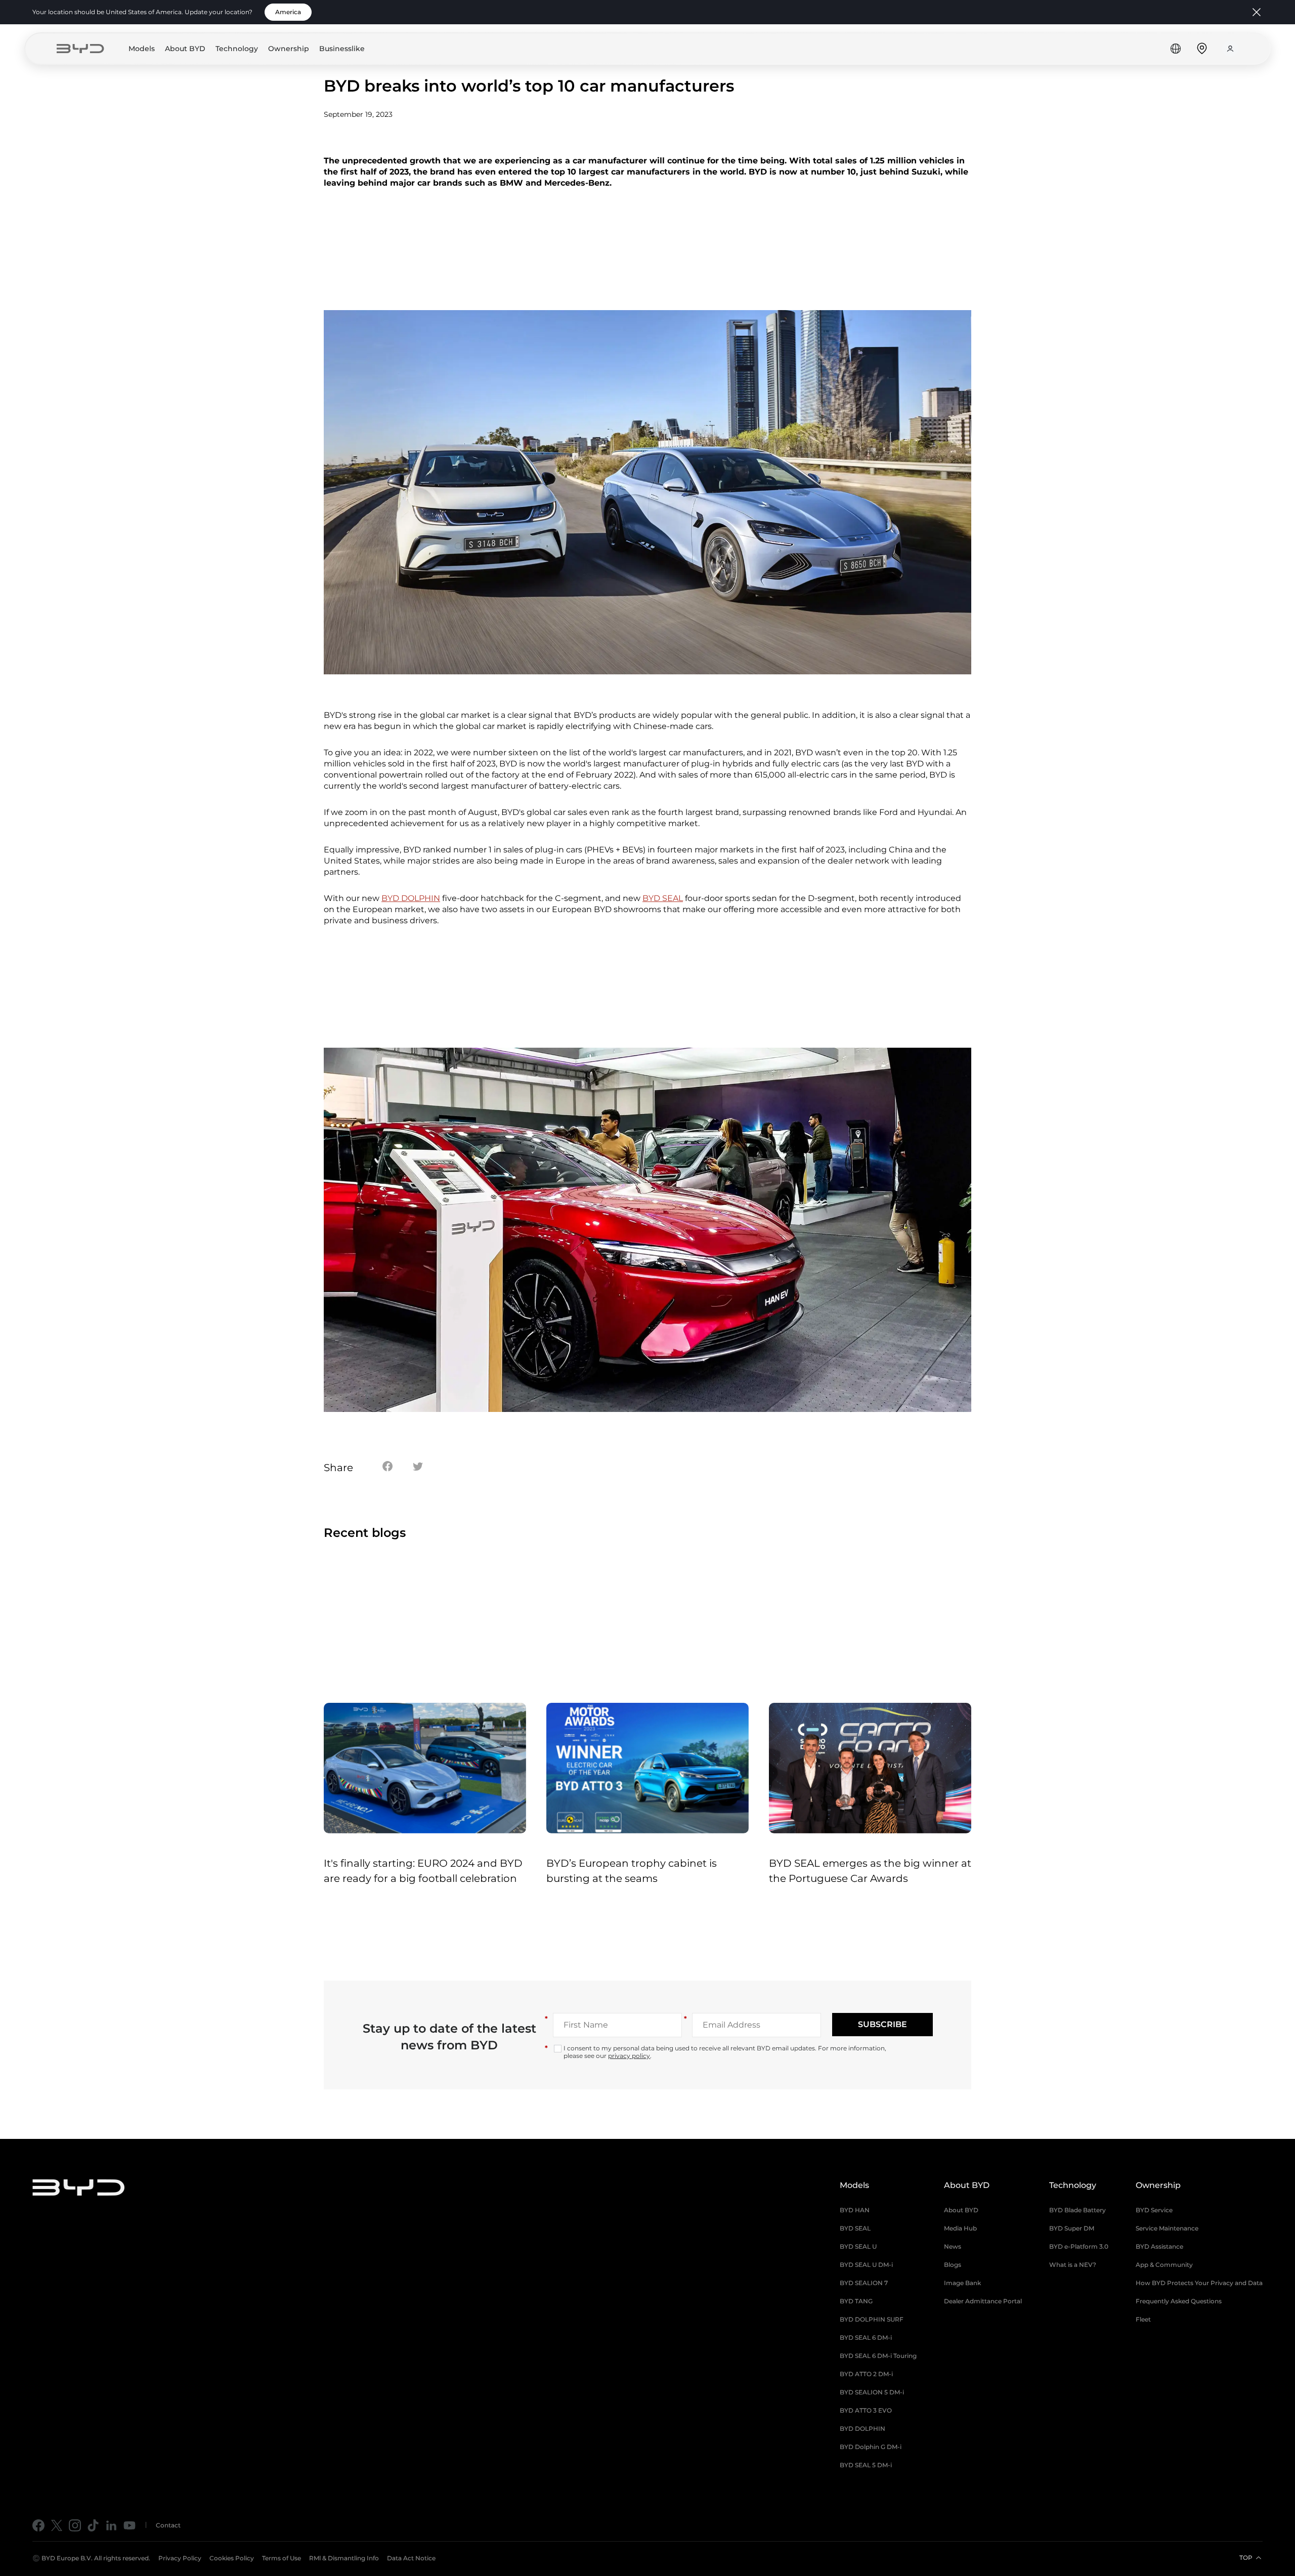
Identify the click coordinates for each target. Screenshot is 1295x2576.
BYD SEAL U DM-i (866, 2265)
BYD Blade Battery (1077, 2210)
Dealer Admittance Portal (983, 2301)
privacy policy (629, 2056)
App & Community (1164, 2265)
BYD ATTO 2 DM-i (866, 2374)
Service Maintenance (1167, 2228)
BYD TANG (856, 2301)
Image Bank (962, 2283)
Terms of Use (282, 2558)
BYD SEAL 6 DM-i (866, 2337)
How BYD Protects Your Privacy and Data (1199, 2283)
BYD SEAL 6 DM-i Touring (878, 2356)
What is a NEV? (1073, 2265)
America (288, 12)
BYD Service (1154, 2210)
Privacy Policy (180, 2558)
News (953, 2246)
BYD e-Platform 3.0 (1079, 2246)
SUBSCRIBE (882, 2024)
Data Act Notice (411, 2558)
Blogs (953, 2265)
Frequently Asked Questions (1179, 2301)
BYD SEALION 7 (864, 2283)
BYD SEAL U (858, 2246)
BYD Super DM (1072, 2228)
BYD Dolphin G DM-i (871, 2447)
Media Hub (960, 2228)
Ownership (289, 49)
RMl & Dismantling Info (344, 2558)
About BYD (185, 49)
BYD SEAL (663, 898)
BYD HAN (855, 2210)
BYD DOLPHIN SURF (872, 2319)
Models (142, 49)
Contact (168, 2525)
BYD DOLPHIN (411, 898)
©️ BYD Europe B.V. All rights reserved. (91, 2558)
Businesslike (342, 49)
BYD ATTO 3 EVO (866, 2410)
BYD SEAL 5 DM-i (866, 2465)
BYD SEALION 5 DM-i (872, 2392)
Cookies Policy (232, 2558)
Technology (237, 49)
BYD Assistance (1159, 2246)
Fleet (1143, 2319)
